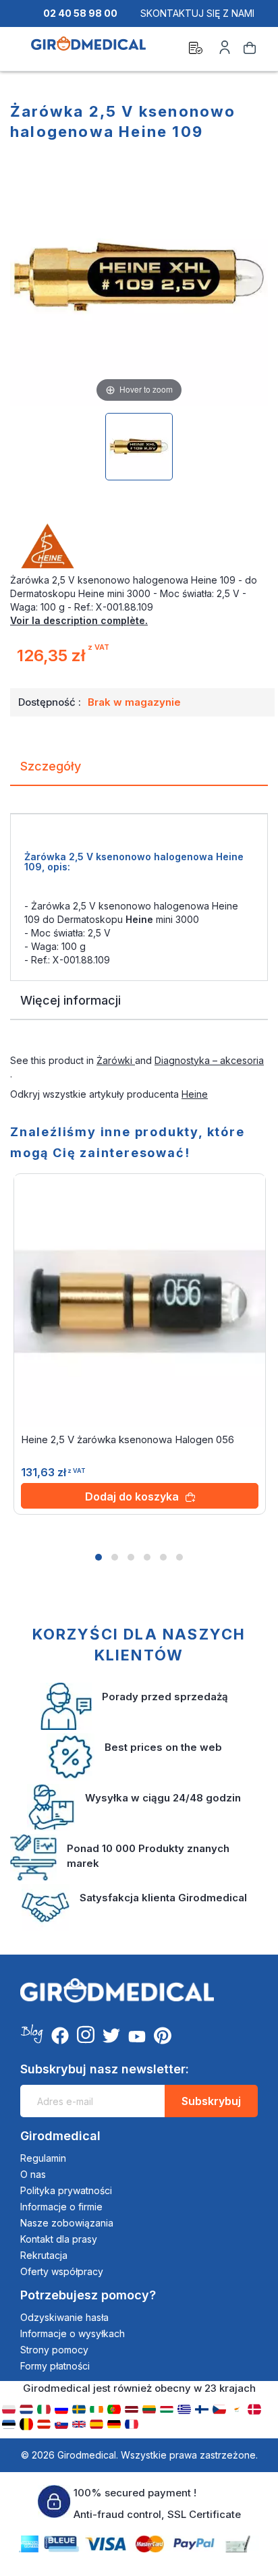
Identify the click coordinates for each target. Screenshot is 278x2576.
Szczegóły (51, 766)
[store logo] (88, 50)
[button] (99, 1557)
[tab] (139, 772)
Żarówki (116, 1060)
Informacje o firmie (61, 2207)
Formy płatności (55, 2366)
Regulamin (43, 2158)
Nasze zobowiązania (67, 2223)
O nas (33, 2174)
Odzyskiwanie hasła (64, 2317)
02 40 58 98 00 (80, 13)
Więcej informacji (71, 1000)
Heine (195, 1094)
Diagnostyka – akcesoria (209, 1060)
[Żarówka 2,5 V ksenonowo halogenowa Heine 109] (139, 447)
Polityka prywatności (66, 2190)
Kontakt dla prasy (59, 2239)
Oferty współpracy (62, 2271)
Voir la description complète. (79, 620)
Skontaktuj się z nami (197, 13)
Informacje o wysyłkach (73, 2333)
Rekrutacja (44, 2255)
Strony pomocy (54, 2350)
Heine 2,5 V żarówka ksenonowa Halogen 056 (128, 1439)
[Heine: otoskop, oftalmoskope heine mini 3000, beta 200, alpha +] (139, 547)
